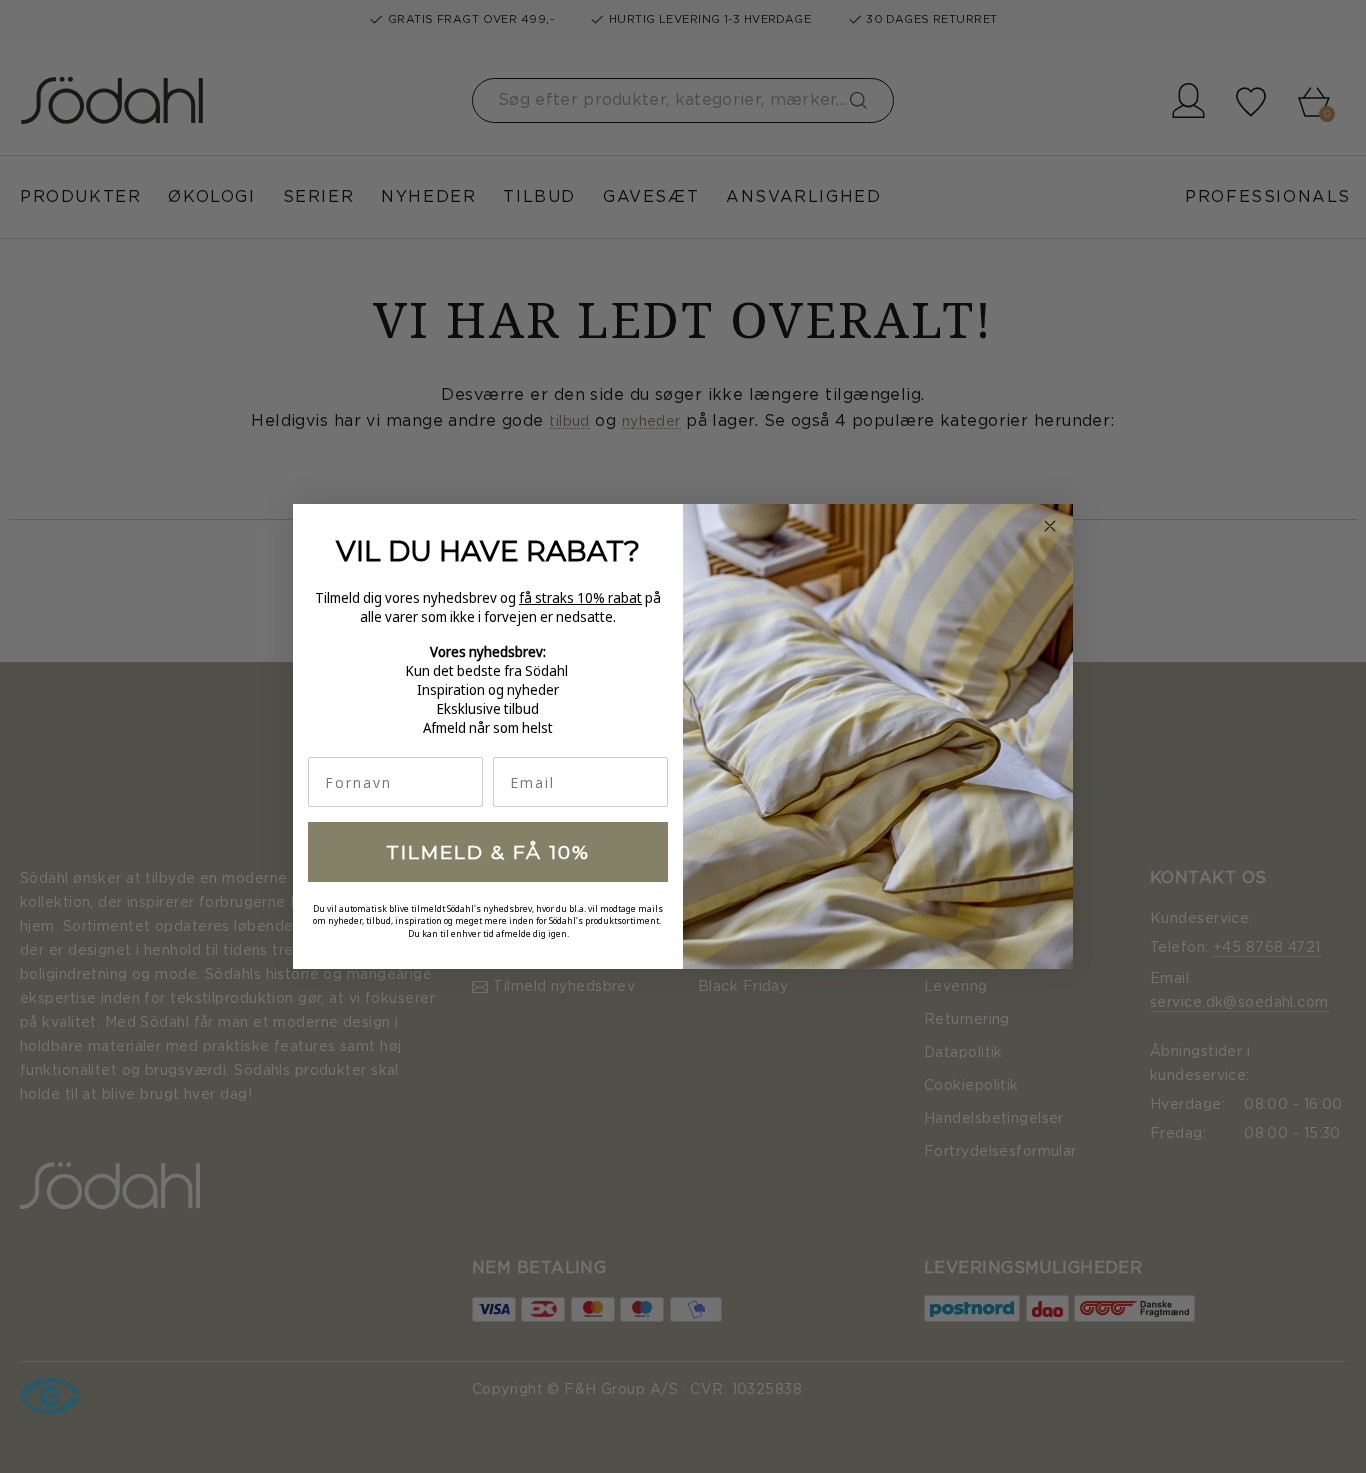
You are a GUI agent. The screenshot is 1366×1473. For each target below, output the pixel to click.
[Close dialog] (1050, 526)
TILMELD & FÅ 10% (488, 852)
